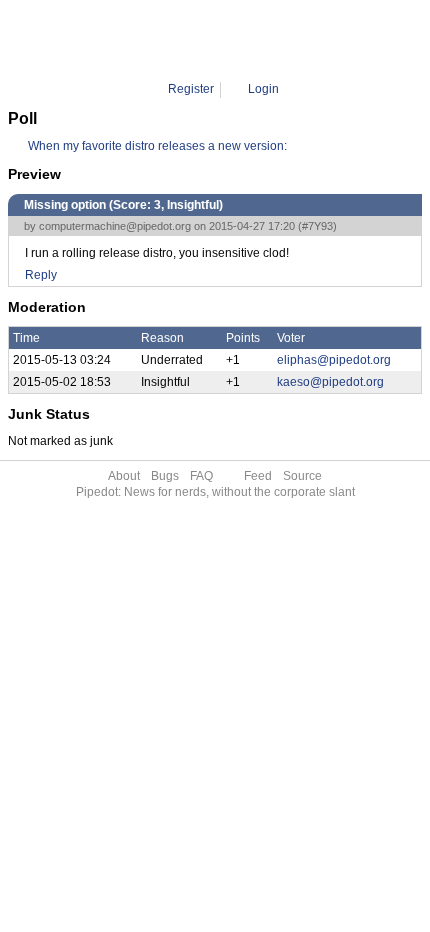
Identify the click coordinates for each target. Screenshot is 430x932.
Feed (258, 476)
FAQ (201, 476)
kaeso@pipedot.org (330, 382)
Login (263, 89)
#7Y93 (317, 226)
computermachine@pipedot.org (115, 226)
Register (191, 89)
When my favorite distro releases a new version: (157, 146)
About (124, 476)
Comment (226, 40)
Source (302, 476)
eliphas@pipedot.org (334, 360)
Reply (41, 275)
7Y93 (281, 40)
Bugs (165, 476)
